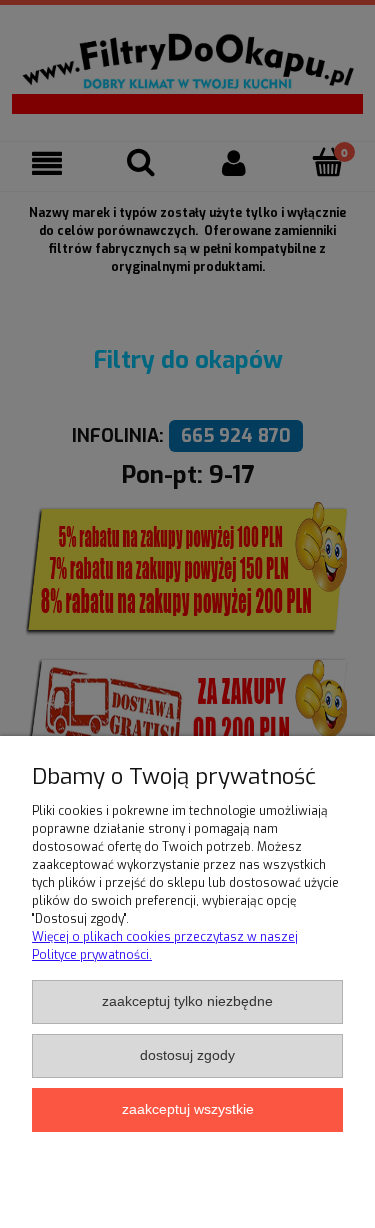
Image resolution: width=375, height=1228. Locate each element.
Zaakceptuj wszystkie (188, 1109)
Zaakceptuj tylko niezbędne (187, 1001)
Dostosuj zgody (187, 1055)
